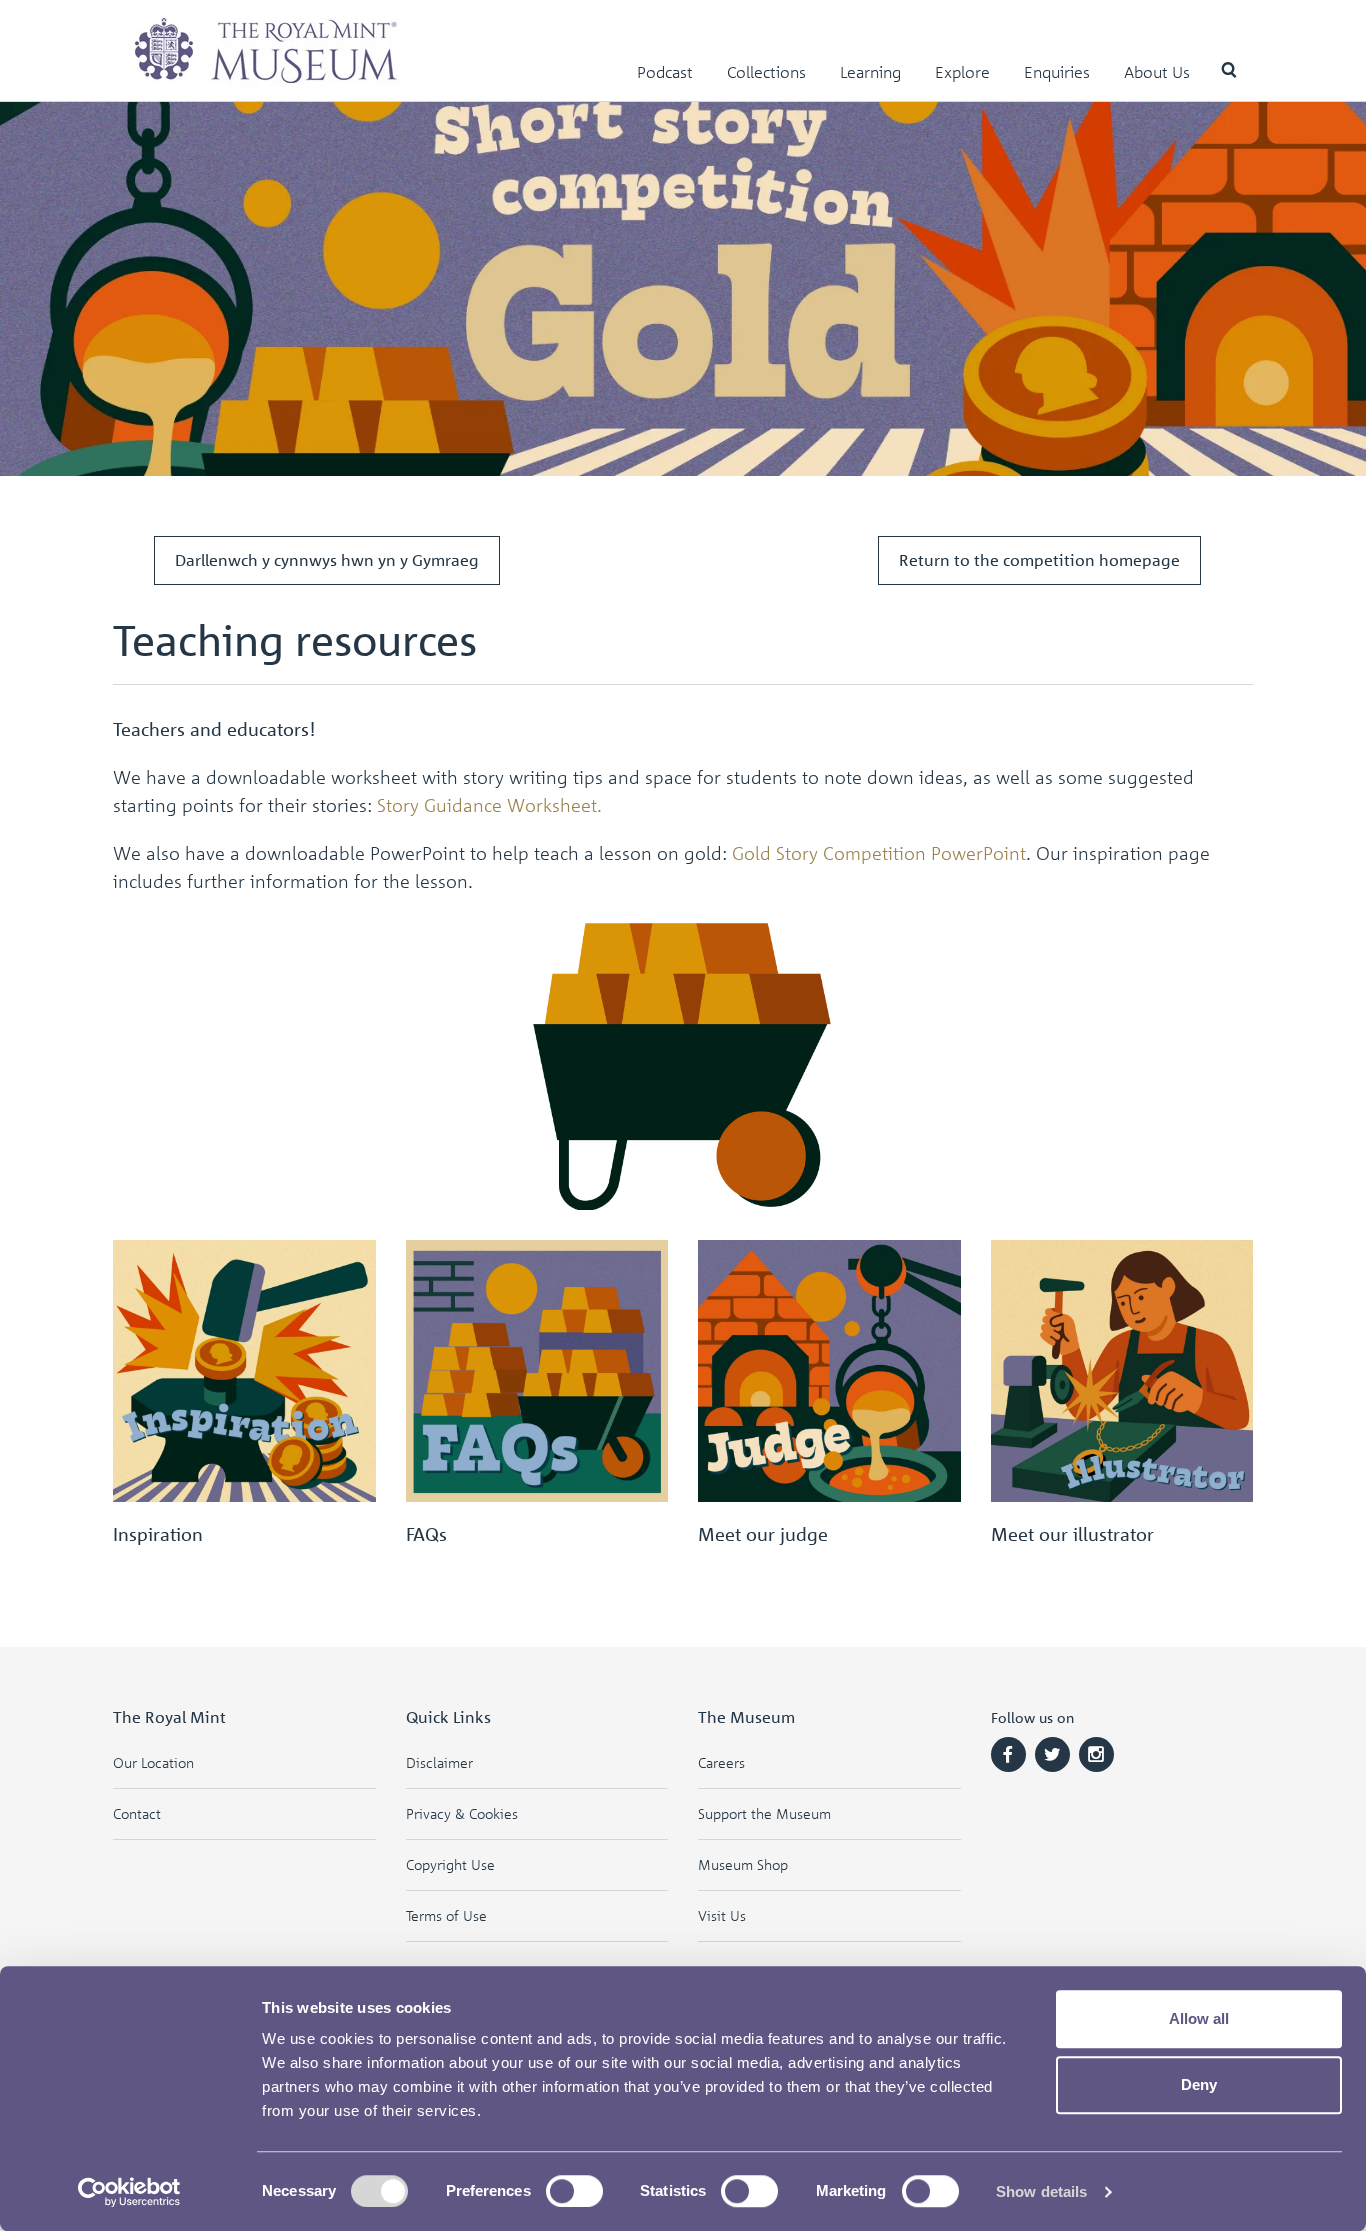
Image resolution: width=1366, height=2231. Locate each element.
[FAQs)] (537, 1371)
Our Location (153, 1762)
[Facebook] (1008, 1754)
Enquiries (1057, 72)
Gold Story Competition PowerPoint (879, 853)
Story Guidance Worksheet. (489, 805)
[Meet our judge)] (829, 1371)
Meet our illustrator (1072, 1534)
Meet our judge (763, 1534)
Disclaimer (439, 1762)
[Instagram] (1096, 1754)
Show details (1041, 2191)
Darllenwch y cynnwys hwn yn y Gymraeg (327, 560)
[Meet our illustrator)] (1122, 1371)
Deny (1199, 2084)
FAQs (426, 1534)
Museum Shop (743, 1864)
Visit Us (722, 1915)
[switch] (574, 2191)
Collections (766, 72)
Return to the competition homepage (1039, 560)
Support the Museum (764, 1813)
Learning (870, 72)
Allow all (1199, 2018)
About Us (1157, 72)
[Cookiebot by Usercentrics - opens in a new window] (129, 2192)
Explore (962, 72)
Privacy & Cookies (462, 1813)
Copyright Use (450, 1864)
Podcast (665, 72)
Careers (721, 1762)
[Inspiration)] (244, 1371)
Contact (137, 1813)
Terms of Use (446, 1915)
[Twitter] (1052, 1754)
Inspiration (158, 1534)
